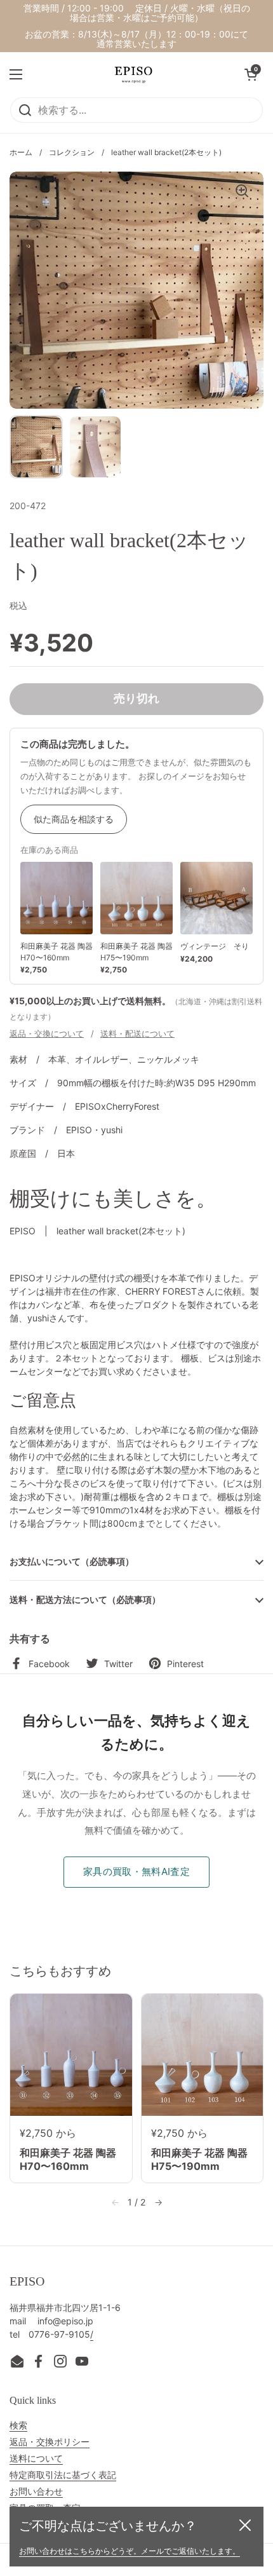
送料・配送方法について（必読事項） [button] (85, 1599)
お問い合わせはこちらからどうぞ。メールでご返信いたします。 (130, 2551)
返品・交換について (47, 1033)
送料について (36, 2458)
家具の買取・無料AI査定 (136, 1871)
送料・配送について (137, 1033)
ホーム (21, 152)
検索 (18, 2425)
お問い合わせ (36, 2491)
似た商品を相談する (74, 819)
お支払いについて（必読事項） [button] (72, 1561)
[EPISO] (133, 74)
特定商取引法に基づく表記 (63, 2475)
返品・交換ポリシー (50, 2442)
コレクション (72, 152)
